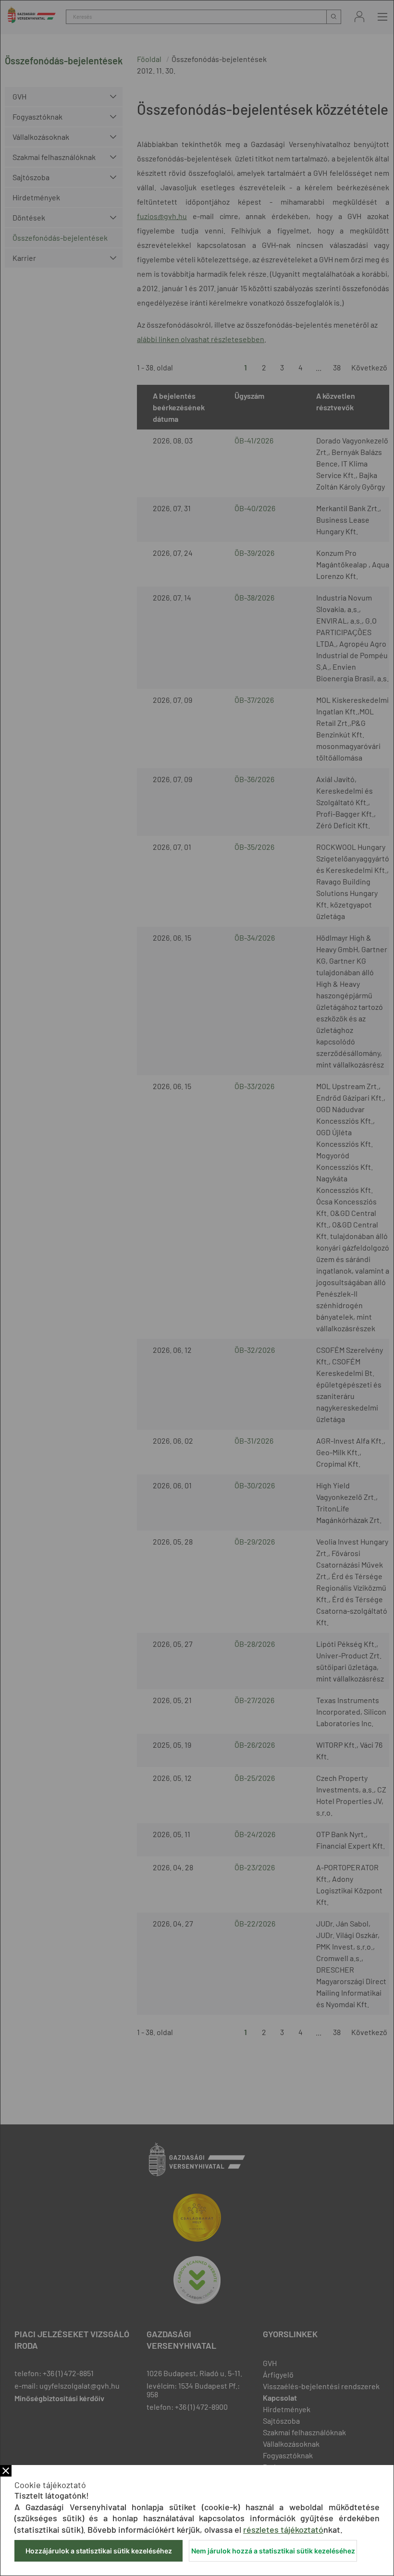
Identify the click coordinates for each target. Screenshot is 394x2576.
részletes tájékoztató (283, 2529)
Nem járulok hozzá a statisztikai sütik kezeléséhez (273, 2551)
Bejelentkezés (359, 17)
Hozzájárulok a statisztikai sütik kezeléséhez (99, 2551)
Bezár (6, 2471)
